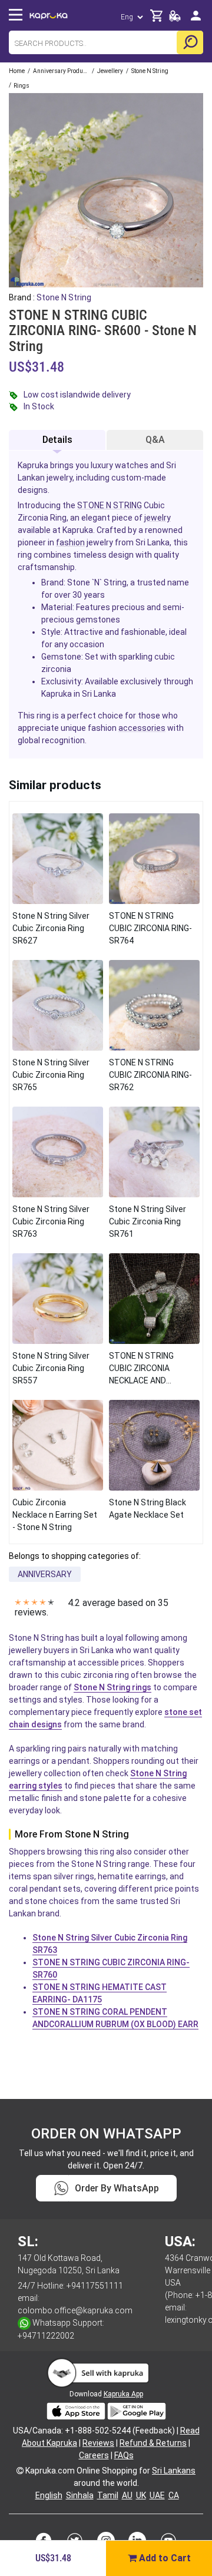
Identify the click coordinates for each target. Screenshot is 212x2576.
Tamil (108, 2495)
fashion (70, 542)
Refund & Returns (153, 2443)
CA (174, 2495)
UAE (157, 2495)
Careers (94, 2455)
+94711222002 (46, 2336)
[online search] (190, 42)
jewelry (158, 518)
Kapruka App (123, 2394)
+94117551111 (95, 2286)
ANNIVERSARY (45, 1574)
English (49, 2495)
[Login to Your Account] (196, 20)
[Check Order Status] (175, 19)
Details (57, 440)
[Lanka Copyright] (20, 2471)
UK (141, 2495)
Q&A (155, 440)
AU (127, 2495)
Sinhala (80, 2495)
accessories (142, 728)
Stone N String (64, 297)
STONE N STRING (110, 505)
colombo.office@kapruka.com (75, 2310)
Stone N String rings (112, 1687)
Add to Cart (164, 2558)
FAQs (124, 2455)
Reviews (98, 2443)
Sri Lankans (174, 2471)
